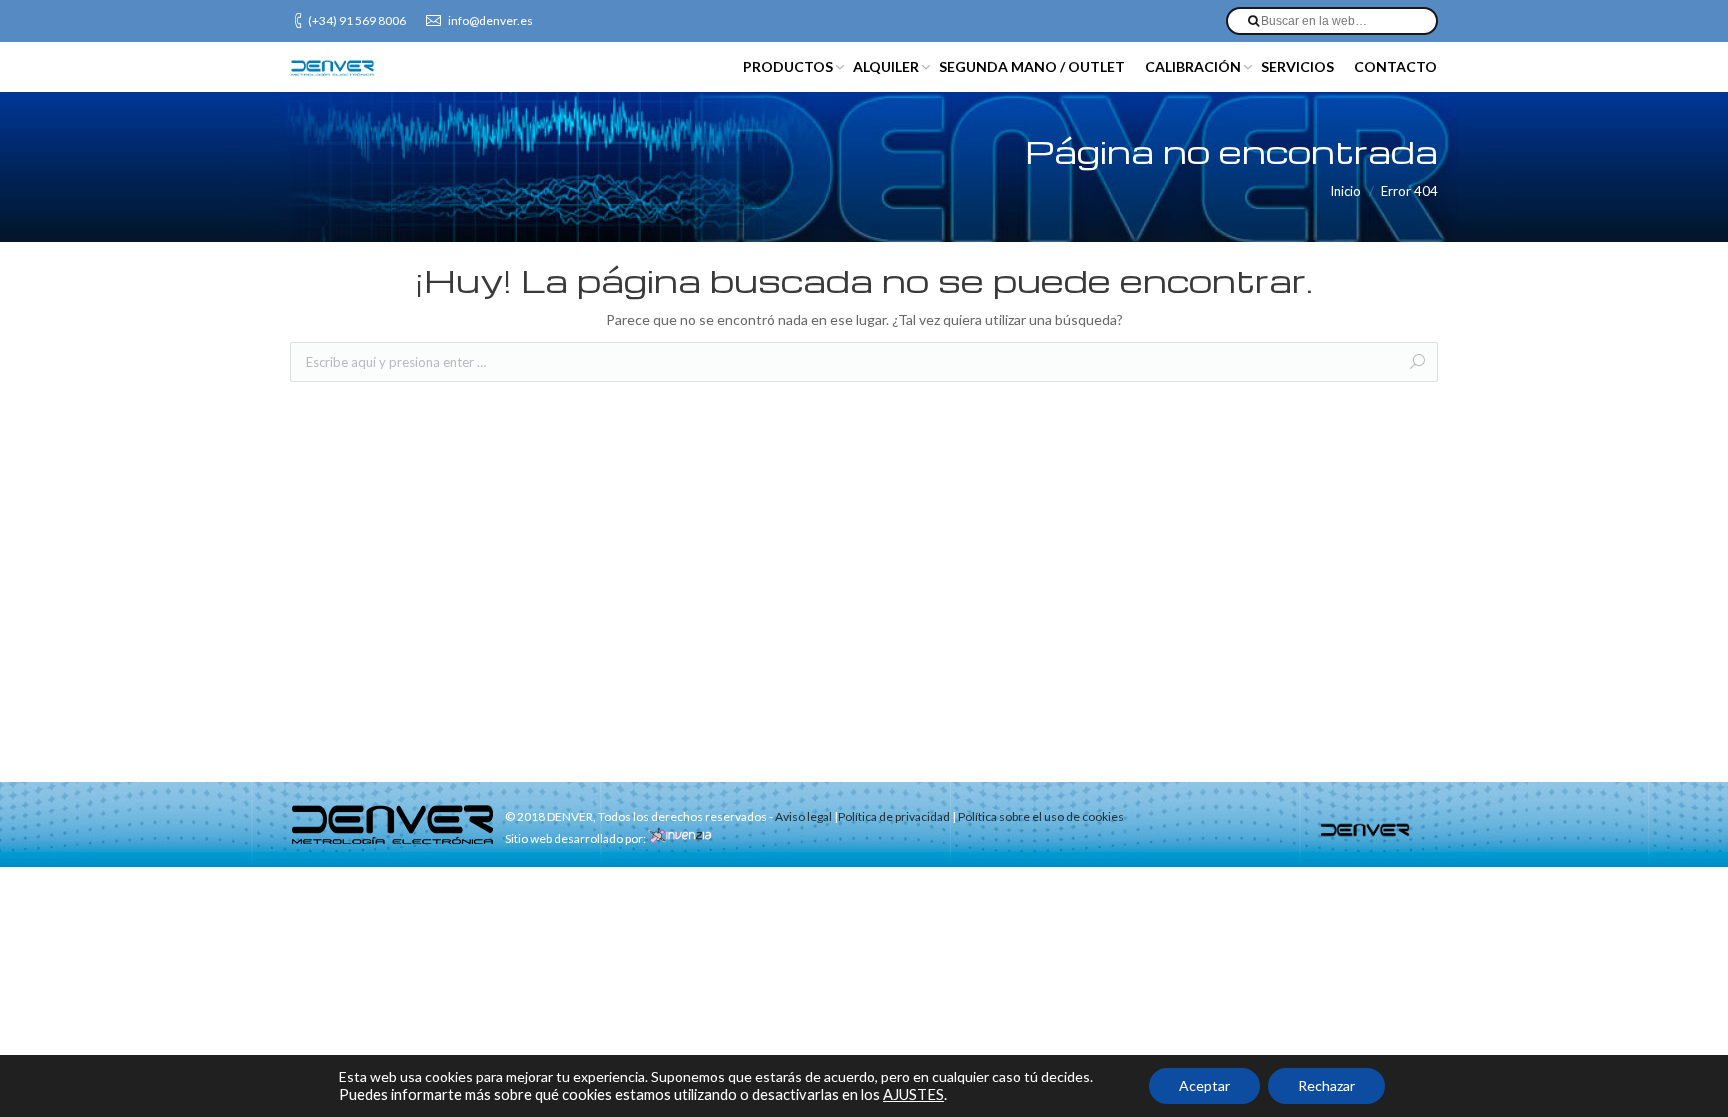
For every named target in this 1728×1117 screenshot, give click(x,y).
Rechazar (1326, 1085)
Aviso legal (803, 816)
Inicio (1345, 191)
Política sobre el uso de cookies (1041, 816)
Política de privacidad (894, 816)
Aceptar (1204, 1085)
